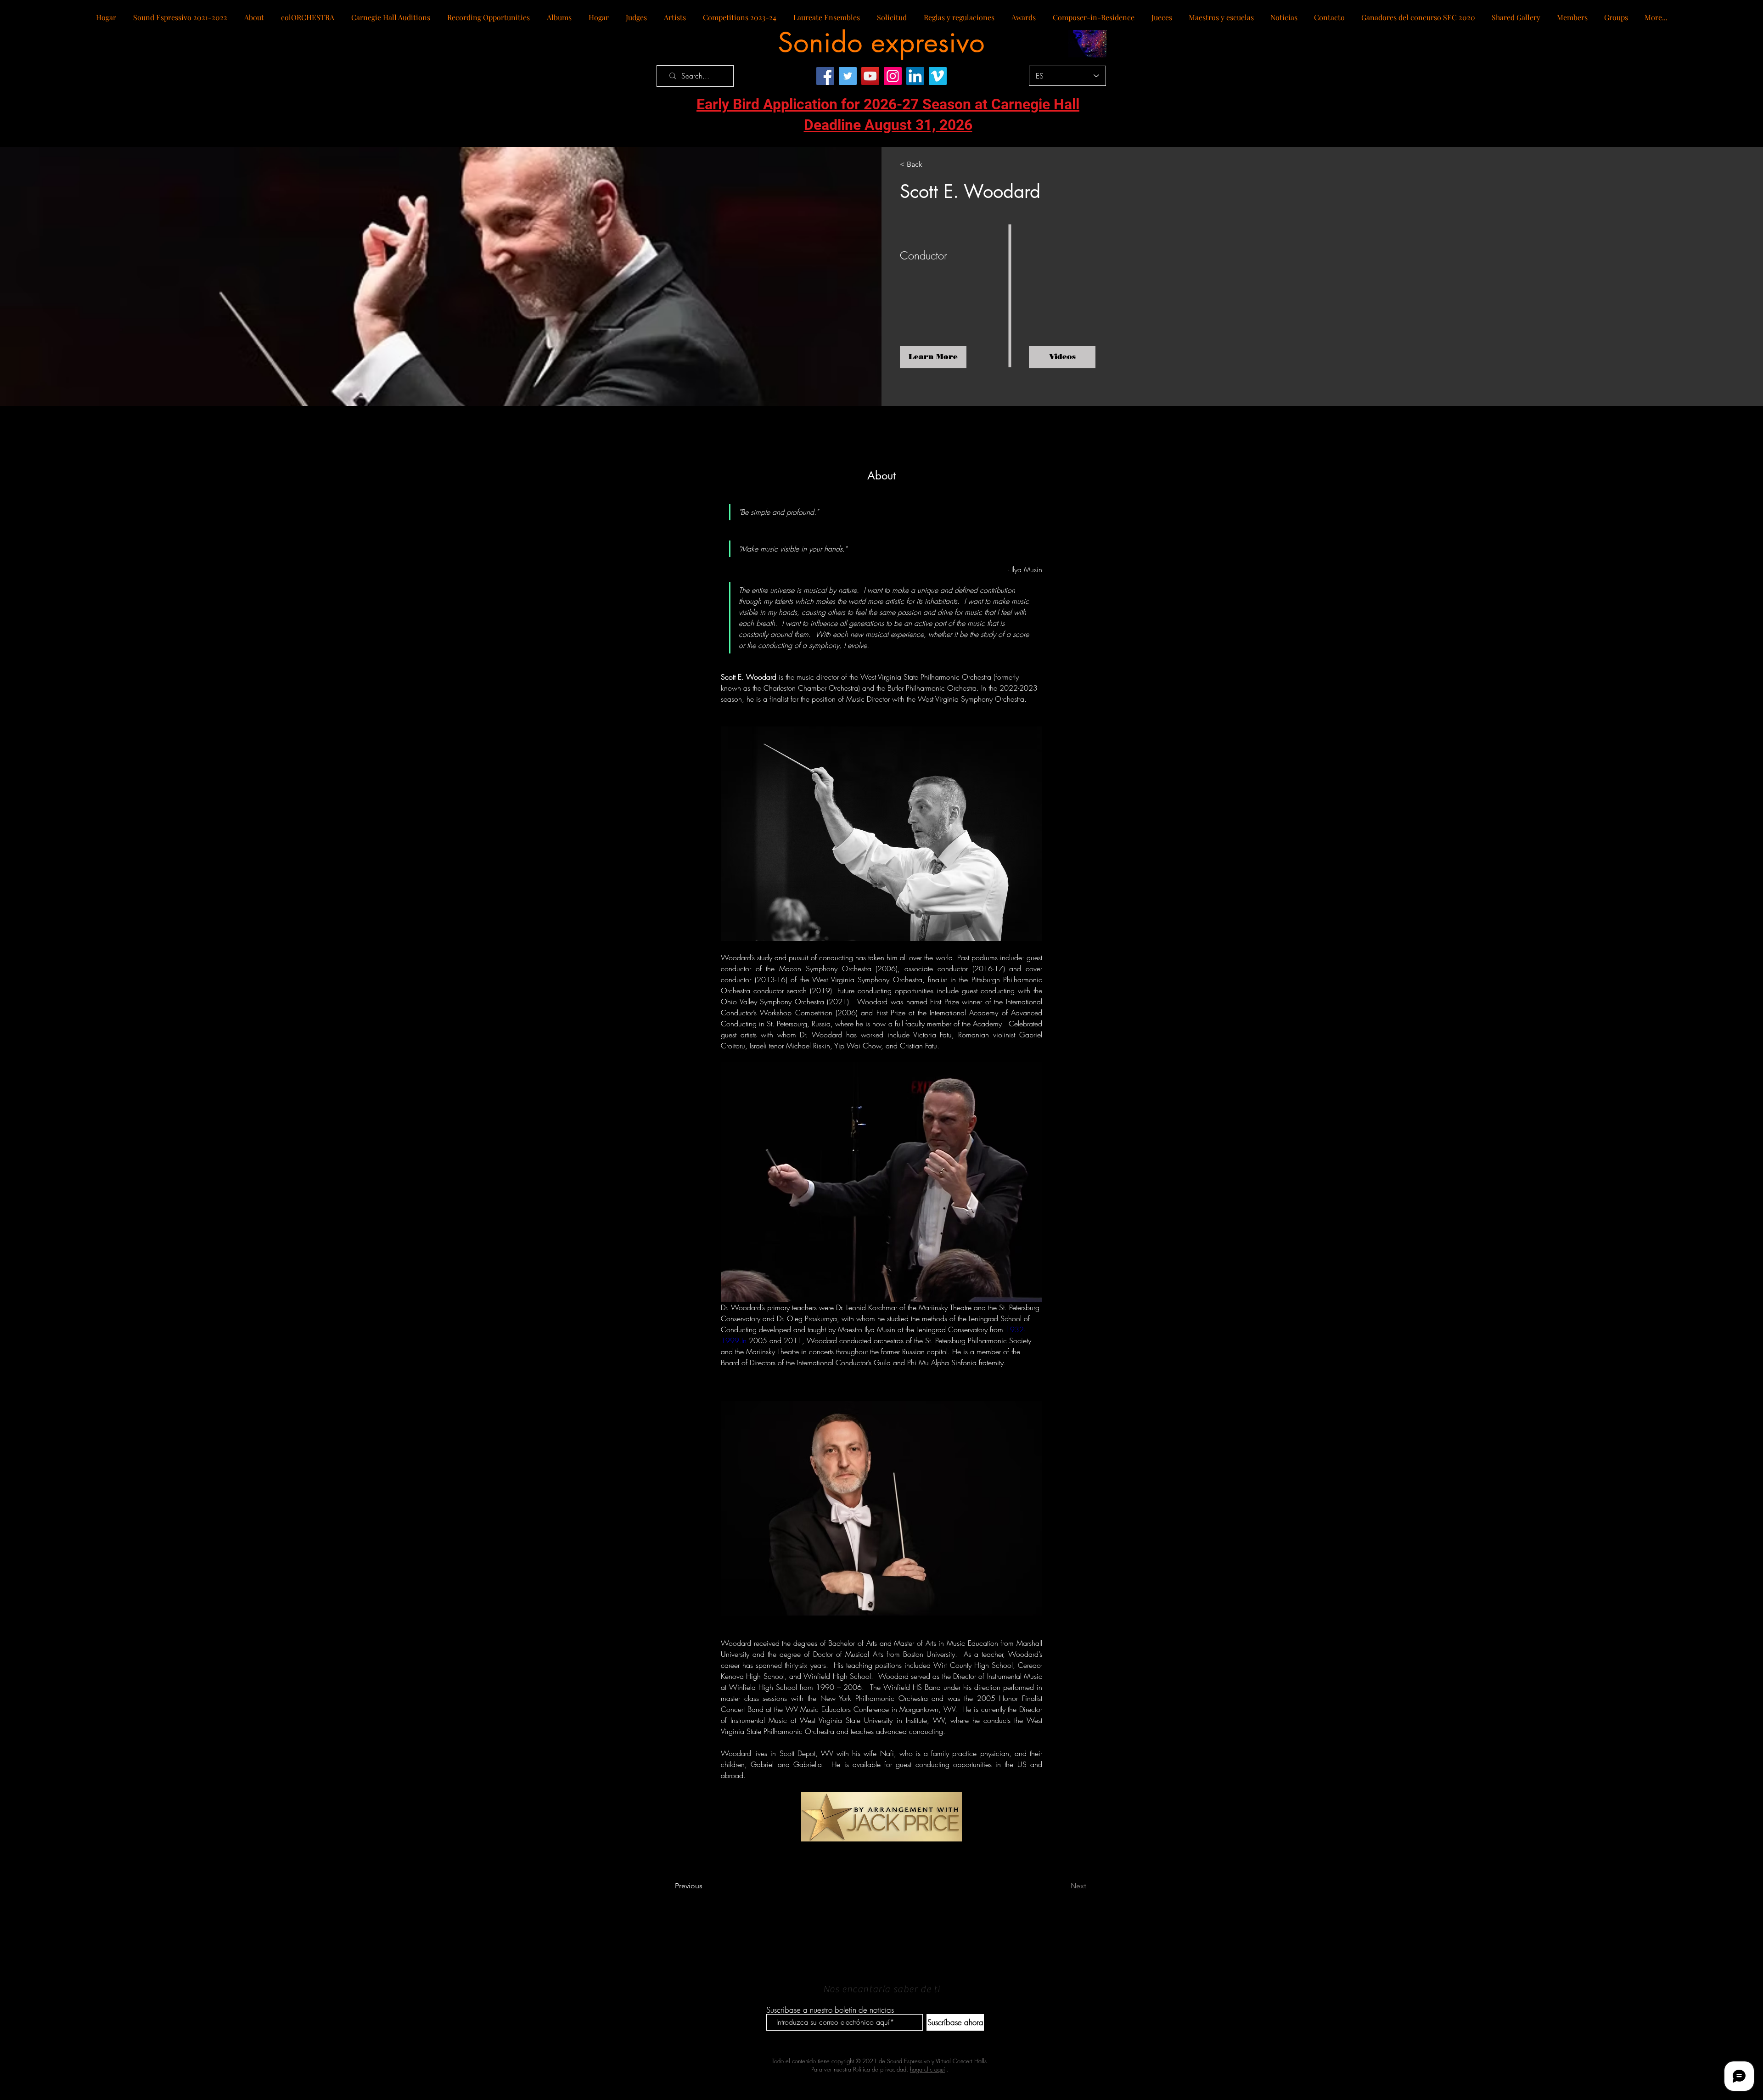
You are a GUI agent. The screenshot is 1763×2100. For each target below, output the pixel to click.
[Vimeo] (938, 76)
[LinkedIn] (915, 76)
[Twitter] (848, 76)
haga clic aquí (927, 2069)
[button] (1062, 357)
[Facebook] (825, 76)
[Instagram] (893, 76)
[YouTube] (870, 76)
